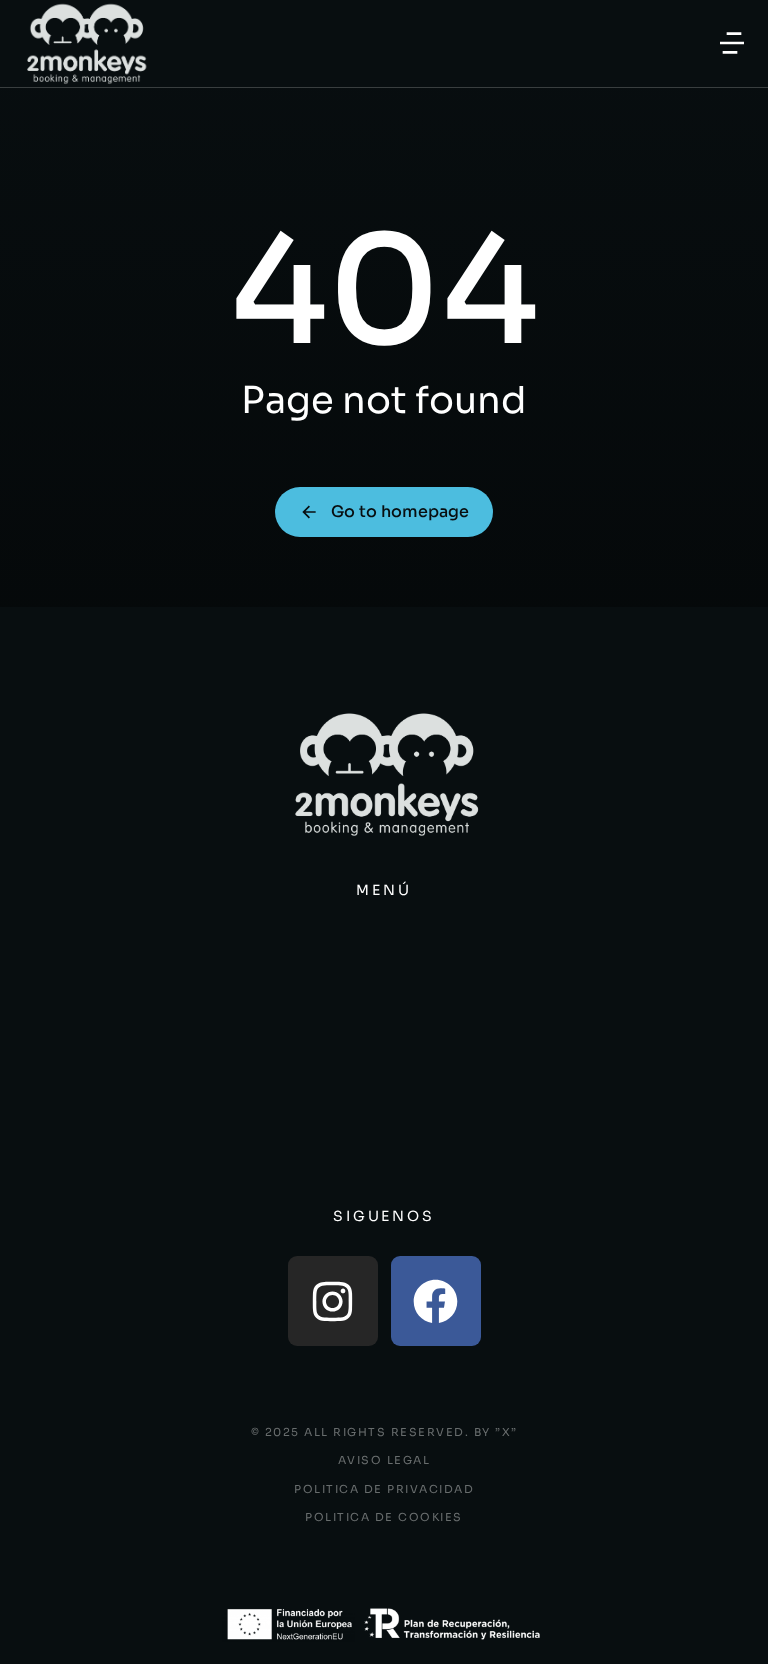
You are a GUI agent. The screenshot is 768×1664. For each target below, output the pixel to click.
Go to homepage (400, 511)
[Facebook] (436, 1301)
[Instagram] (333, 1301)
